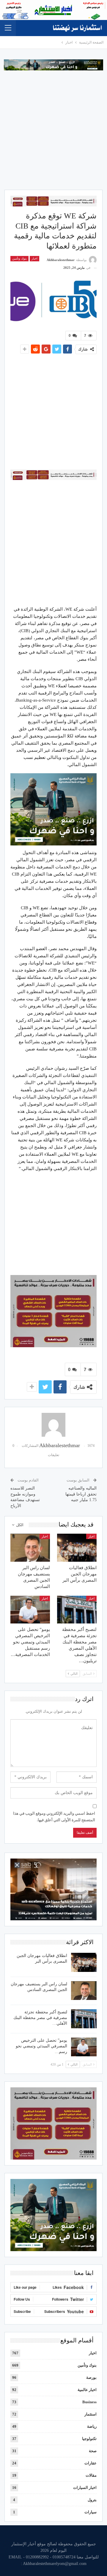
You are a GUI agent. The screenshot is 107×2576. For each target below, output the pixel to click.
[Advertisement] (53, 127)
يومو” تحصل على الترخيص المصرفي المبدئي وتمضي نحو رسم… (41, 2046)
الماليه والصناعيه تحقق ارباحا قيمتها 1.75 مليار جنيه (81, 1494)
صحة (93, 2451)
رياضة (92, 2426)
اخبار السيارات (85, 2488)
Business (89, 2402)
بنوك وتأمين (19, 258)
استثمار (91, 2414)
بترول (92, 2500)
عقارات (91, 2463)
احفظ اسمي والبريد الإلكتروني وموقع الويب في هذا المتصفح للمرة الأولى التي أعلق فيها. (54, 1817)
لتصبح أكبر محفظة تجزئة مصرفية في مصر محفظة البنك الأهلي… (40, 2018)
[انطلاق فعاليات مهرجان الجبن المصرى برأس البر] (77, 1548)
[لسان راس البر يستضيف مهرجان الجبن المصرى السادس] (30, 1548)
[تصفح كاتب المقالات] (53, 1425)
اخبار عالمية (87, 2390)
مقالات (91, 2475)
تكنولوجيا (89, 2439)
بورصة (91, 2377)
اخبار (34, 258)
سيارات (91, 2512)
